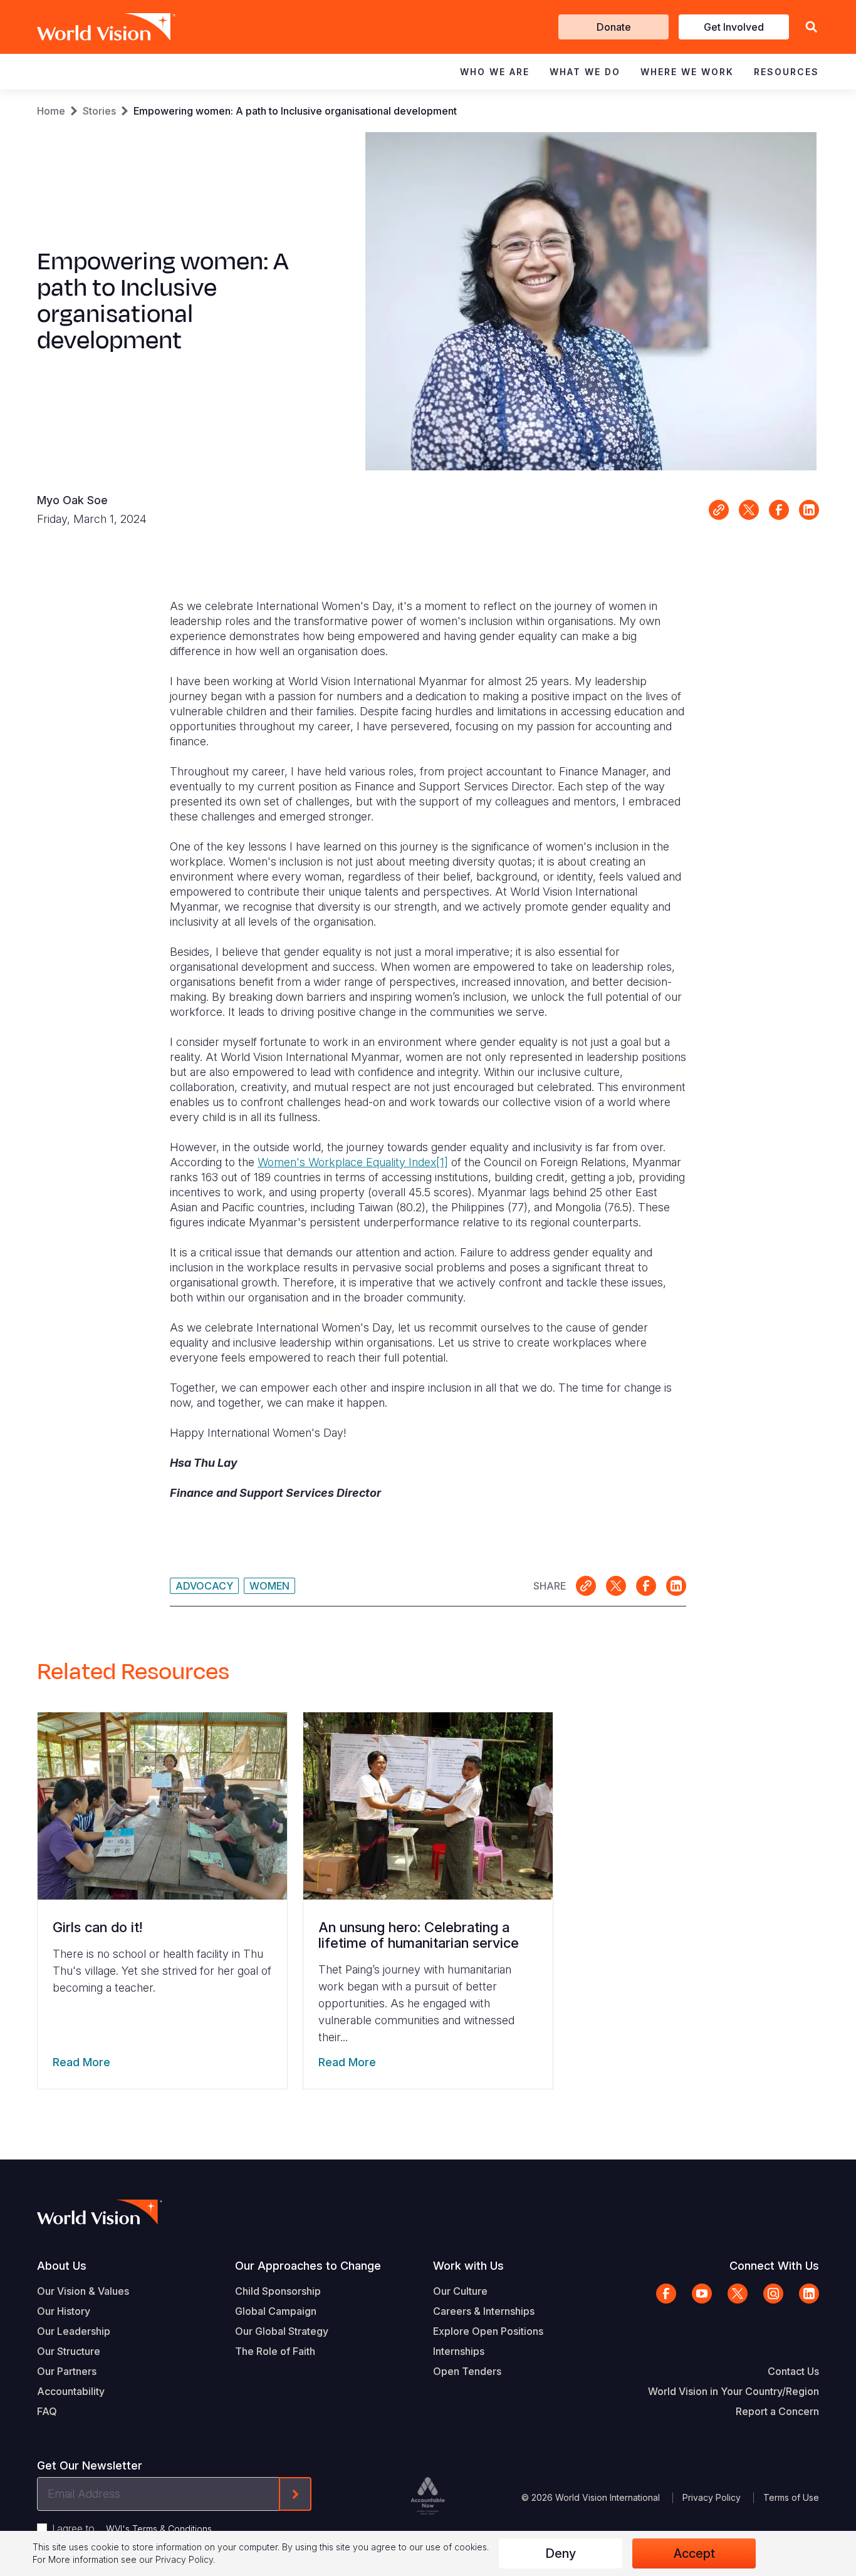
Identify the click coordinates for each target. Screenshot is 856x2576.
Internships (459, 2351)
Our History (64, 2311)
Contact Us (793, 2371)
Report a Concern (777, 2411)
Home (51, 111)
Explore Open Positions (488, 2331)
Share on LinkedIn (809, 510)
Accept (694, 2553)
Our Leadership (74, 2331)
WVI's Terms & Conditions (159, 2529)
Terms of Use (791, 2497)
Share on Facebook (779, 510)
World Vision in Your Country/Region (733, 2391)
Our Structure (69, 2351)
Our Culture (460, 2291)
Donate (614, 27)
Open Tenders (467, 2371)
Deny (561, 2553)
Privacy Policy (712, 2497)
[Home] (88, 27)
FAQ (47, 2411)
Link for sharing (719, 510)
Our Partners (67, 2371)
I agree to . (133, 2528)
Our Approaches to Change (308, 2266)
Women (269, 1586)
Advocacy (204, 1586)
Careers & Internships (484, 2311)
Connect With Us (774, 2266)
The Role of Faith (275, 2351)
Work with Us (468, 2266)
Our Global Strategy (282, 2331)
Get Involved (734, 27)
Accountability (71, 2391)
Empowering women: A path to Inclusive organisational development (295, 111)
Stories (99, 111)
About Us (62, 2266)
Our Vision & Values (83, 2291)
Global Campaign (276, 2311)
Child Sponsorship (278, 2291)
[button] (812, 27)
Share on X (749, 510)
